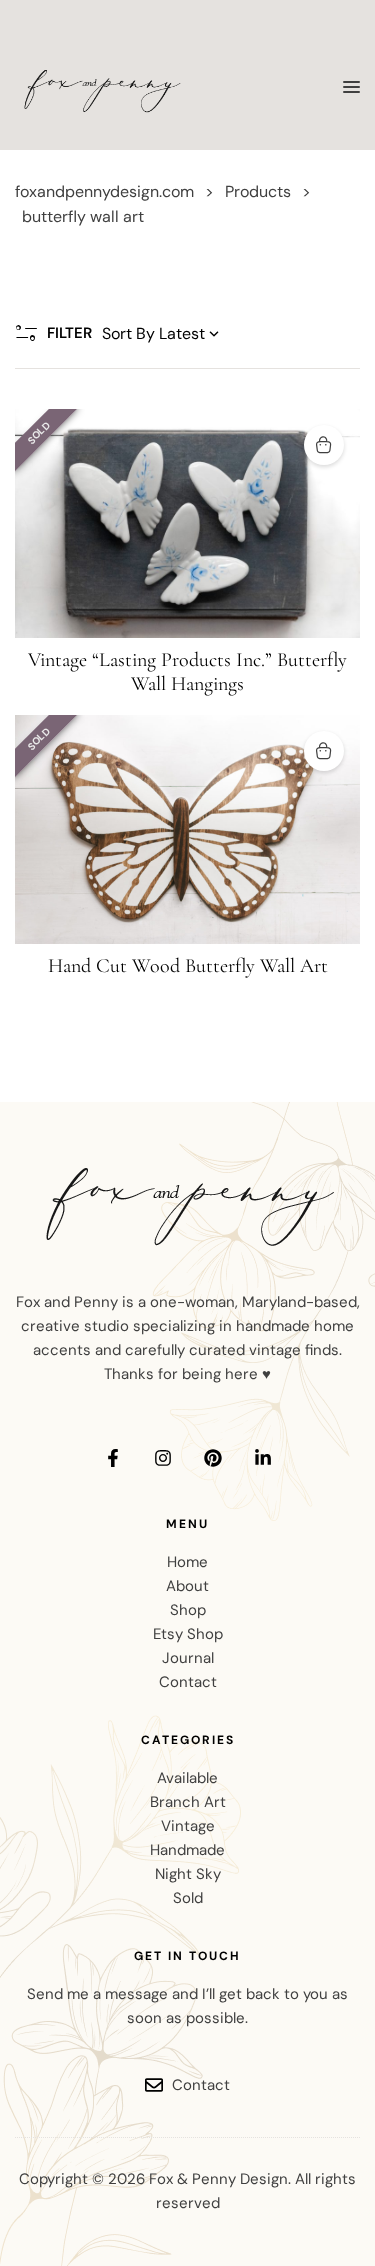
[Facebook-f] (113, 1458)
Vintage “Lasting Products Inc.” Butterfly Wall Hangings (187, 672)
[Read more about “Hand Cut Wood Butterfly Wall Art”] (324, 751)
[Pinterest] (213, 1458)
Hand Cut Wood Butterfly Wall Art (188, 966)
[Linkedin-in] (263, 1458)
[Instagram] (163, 1458)
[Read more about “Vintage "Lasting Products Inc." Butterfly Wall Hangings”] (324, 445)
